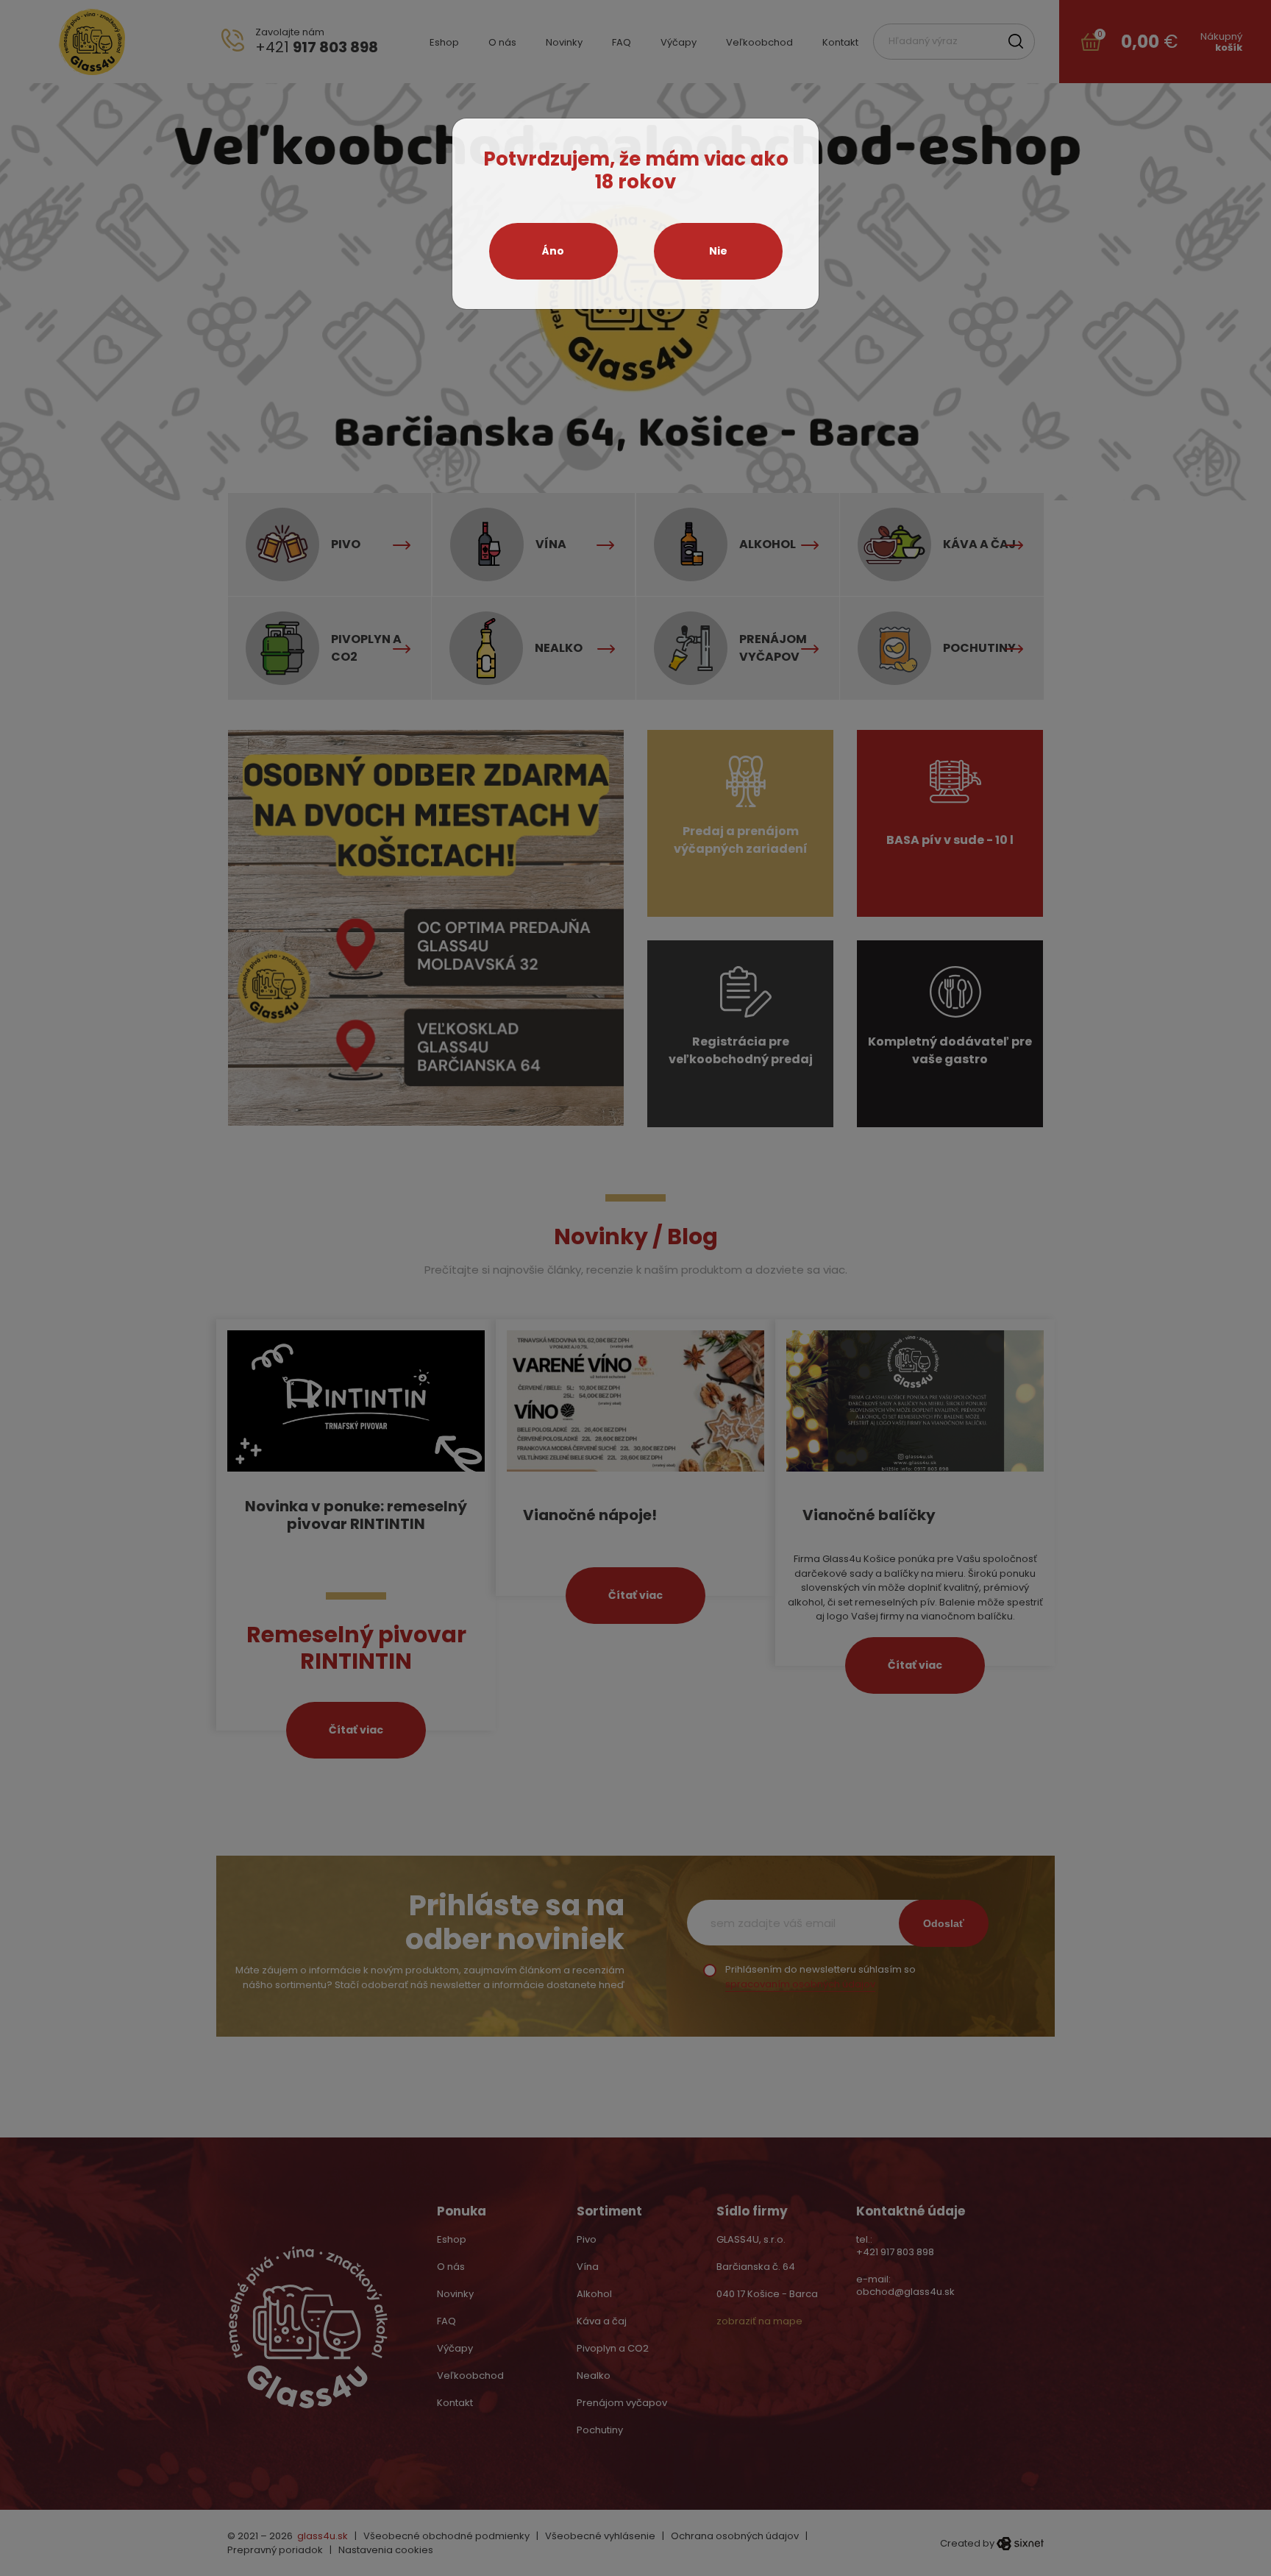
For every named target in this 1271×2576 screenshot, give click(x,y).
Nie (718, 251)
